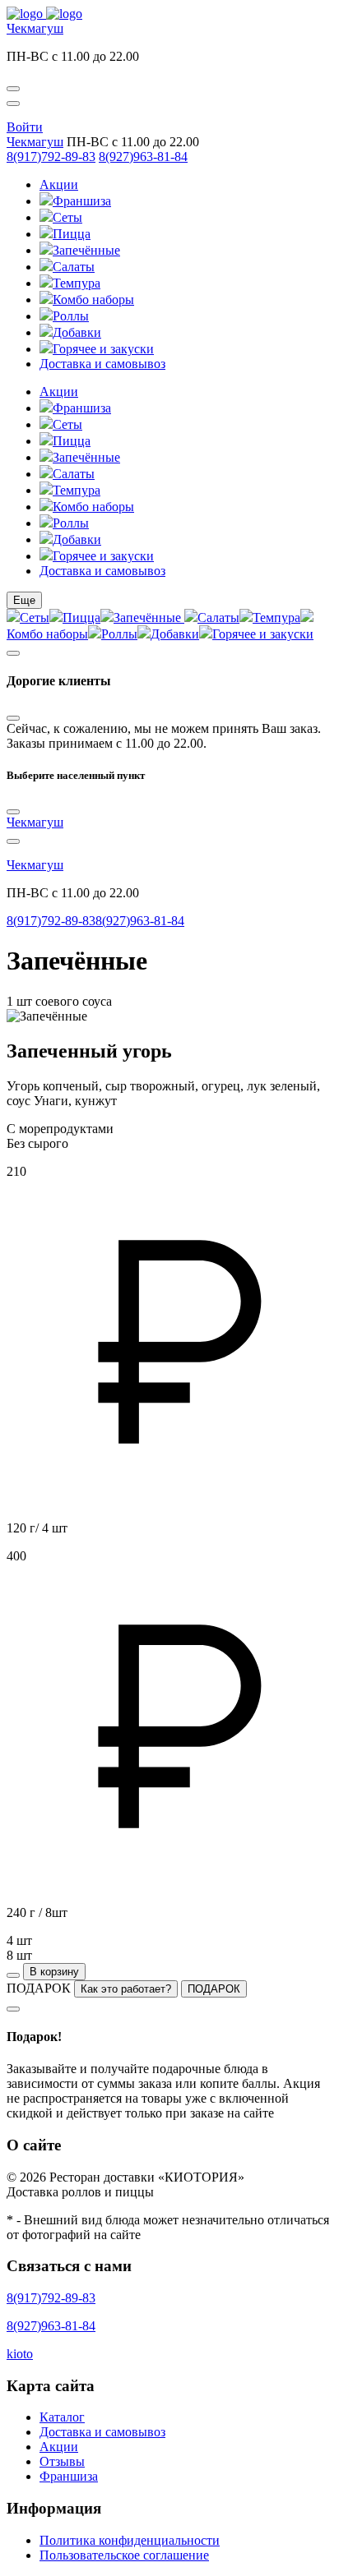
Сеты (67, 217)
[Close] (13, 718)
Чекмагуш (35, 28)
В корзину (54, 1972)
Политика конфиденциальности (130, 2540)
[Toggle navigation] (13, 104)
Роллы (71, 316)
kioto (20, 2354)
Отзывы (62, 2461)
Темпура (77, 283)
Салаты (74, 267)
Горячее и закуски (103, 349)
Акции (59, 184)
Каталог (62, 2417)
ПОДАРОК (214, 1989)
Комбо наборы (93, 300)
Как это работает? (126, 1989)
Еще (24, 600)
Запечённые (86, 250)
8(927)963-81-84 (143, 157)
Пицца (72, 234)
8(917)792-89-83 (51, 157)
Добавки (77, 332)
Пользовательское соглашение (124, 2555)
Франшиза (82, 201)
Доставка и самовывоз (102, 364)
